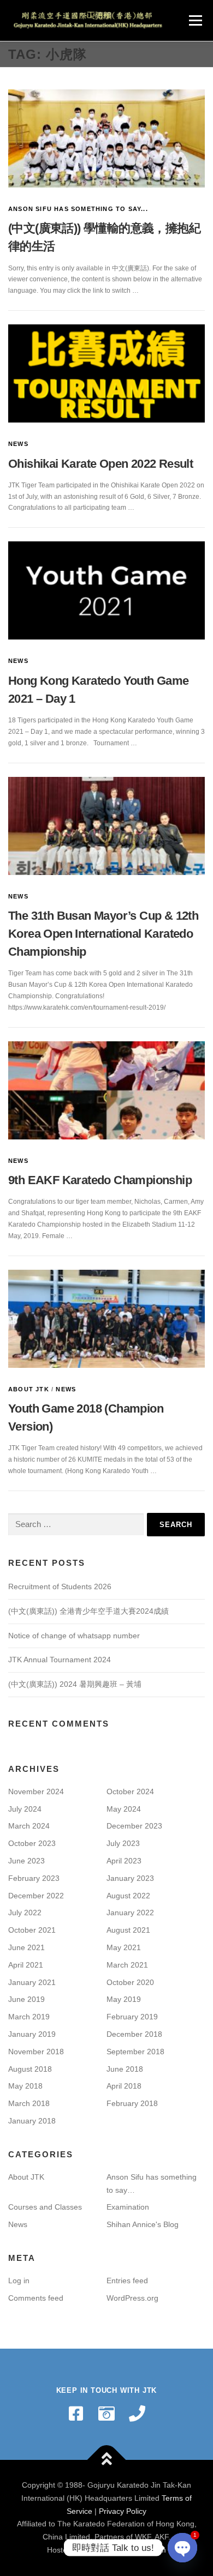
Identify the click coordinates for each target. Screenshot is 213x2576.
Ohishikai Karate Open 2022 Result (100, 464)
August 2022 (128, 1896)
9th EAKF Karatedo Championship (100, 1180)
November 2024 (36, 1791)
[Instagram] (106, 2414)
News (18, 444)
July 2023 (123, 1843)
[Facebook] (76, 2414)
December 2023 (134, 1826)
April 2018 (124, 2086)
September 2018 (135, 2052)
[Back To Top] (107, 2460)
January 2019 (32, 2034)
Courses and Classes (45, 2207)
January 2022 (130, 1913)
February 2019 (132, 2017)
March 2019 (29, 2017)
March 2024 (29, 1826)
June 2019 (26, 1999)
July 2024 (25, 1809)
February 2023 (34, 1878)
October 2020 (130, 1982)
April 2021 (26, 1965)
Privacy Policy (123, 2511)
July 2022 (25, 1913)
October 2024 (130, 1791)
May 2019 (124, 1999)
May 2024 (124, 1809)
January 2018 (32, 2121)
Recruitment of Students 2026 (60, 1586)
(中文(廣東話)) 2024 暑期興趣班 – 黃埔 (75, 1684)
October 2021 (32, 1930)
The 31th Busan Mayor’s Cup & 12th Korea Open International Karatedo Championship (103, 934)
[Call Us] (137, 2414)
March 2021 (127, 1965)
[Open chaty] (182, 2548)
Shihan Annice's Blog (143, 2224)
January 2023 (130, 1878)
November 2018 (36, 2052)
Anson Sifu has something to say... (78, 209)
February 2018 (132, 2103)
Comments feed (36, 2298)
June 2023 (26, 1861)
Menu (194, 20)
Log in (19, 2281)
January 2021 (32, 1982)
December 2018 (134, 2034)
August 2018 (30, 2069)
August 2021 (128, 1930)
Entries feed (127, 2281)
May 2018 (25, 2086)
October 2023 (32, 1843)
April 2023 (124, 1861)
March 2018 (29, 2103)
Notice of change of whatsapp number (74, 1636)
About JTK (29, 1389)
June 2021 (26, 1947)
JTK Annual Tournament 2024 (60, 1660)
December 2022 (36, 1896)
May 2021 (124, 1947)
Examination (128, 2207)
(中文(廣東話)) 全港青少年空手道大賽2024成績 (88, 1611)
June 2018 (125, 2069)
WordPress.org (132, 2298)
